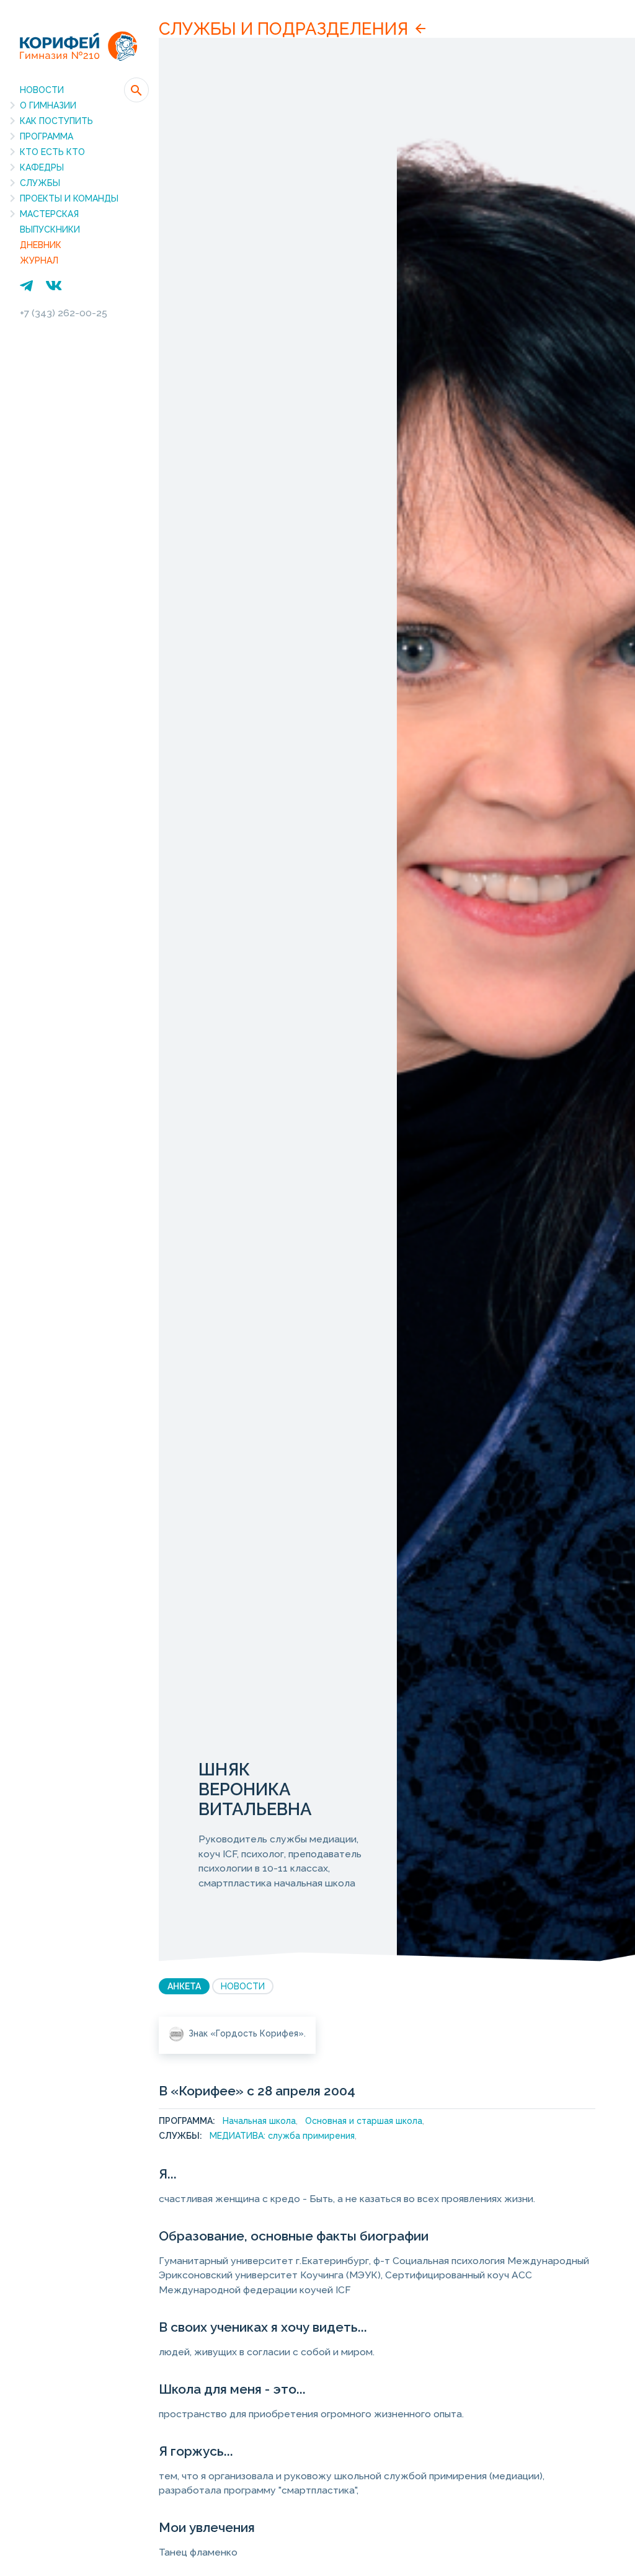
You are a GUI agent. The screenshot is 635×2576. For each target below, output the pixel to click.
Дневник (41, 245)
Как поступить (56, 121)
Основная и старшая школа (364, 2121)
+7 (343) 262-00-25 (64, 313)
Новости (42, 90)
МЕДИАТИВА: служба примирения (282, 2136)
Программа (47, 136)
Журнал (39, 260)
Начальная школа (259, 2121)
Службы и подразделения (283, 29)
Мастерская (49, 214)
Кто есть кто (52, 152)
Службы (40, 183)
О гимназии (48, 105)
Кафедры (42, 167)
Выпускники (50, 229)
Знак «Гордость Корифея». (247, 2033)
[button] (136, 90)
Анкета (184, 1986)
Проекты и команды (69, 198)
